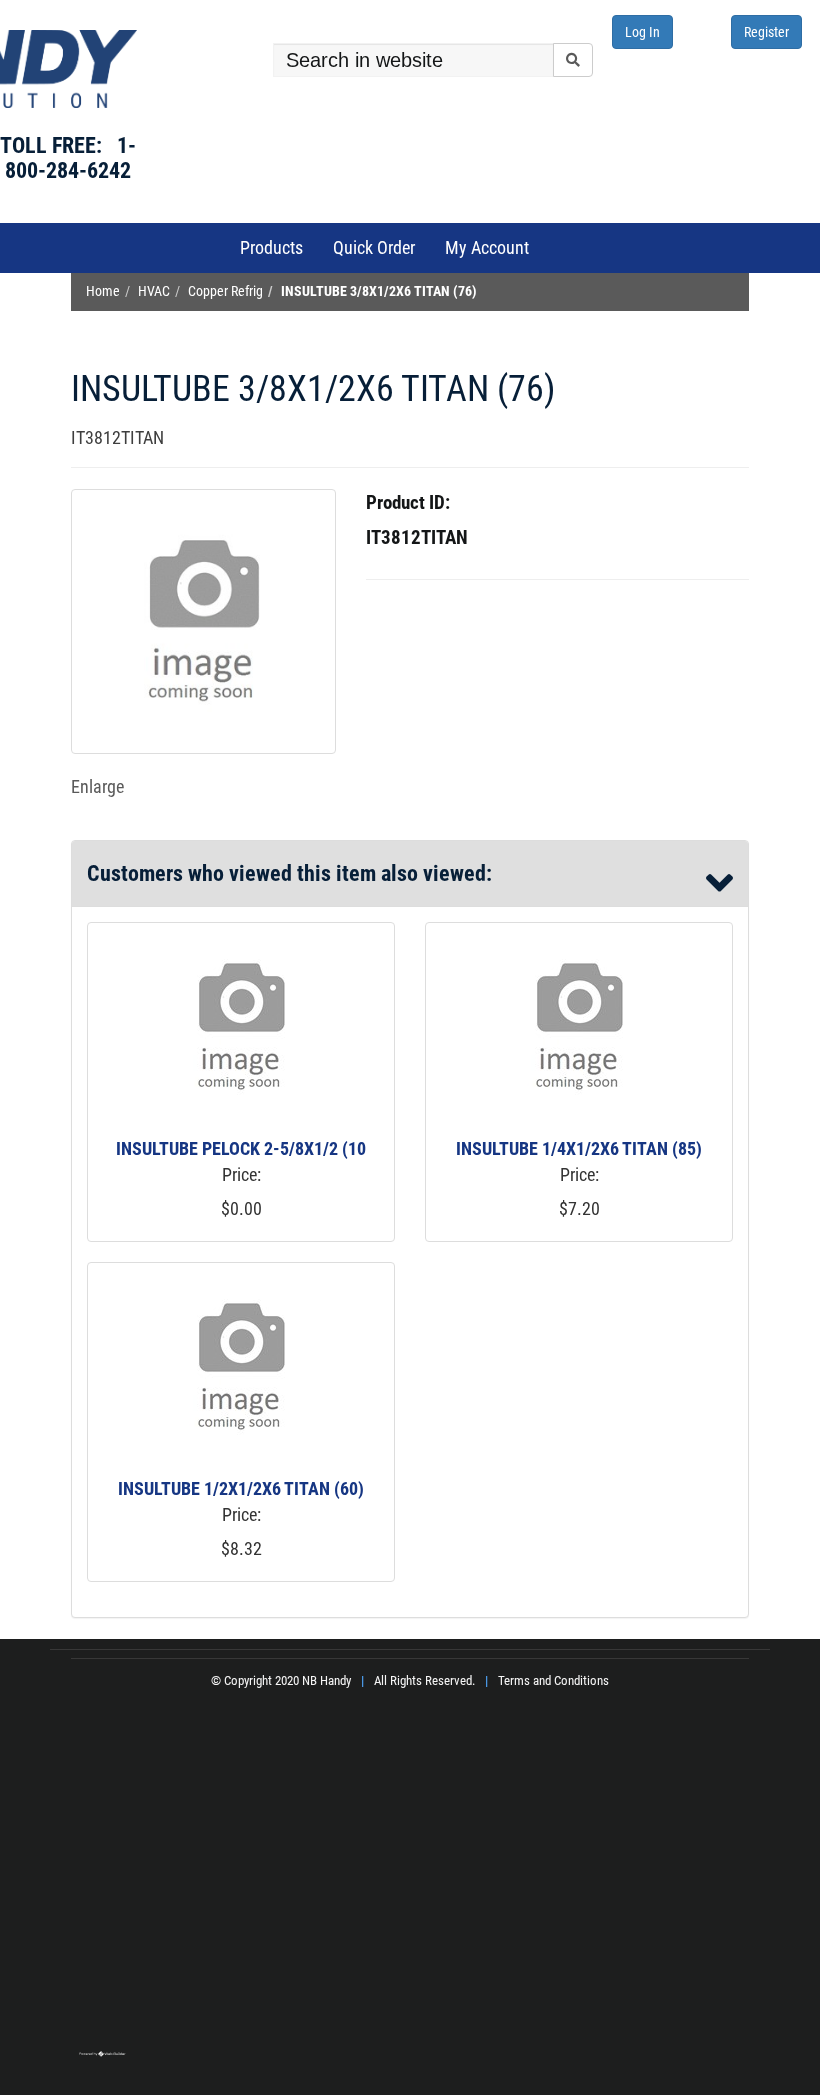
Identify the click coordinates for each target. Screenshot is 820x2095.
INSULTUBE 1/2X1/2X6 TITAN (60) (241, 1488)
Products (271, 247)
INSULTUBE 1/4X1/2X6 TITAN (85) (579, 1148)
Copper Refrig (225, 291)
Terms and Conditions (553, 1680)
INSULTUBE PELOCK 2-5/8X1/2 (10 (241, 1148)
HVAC (154, 291)
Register (766, 32)
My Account (487, 247)
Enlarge (97, 786)
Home (103, 291)
